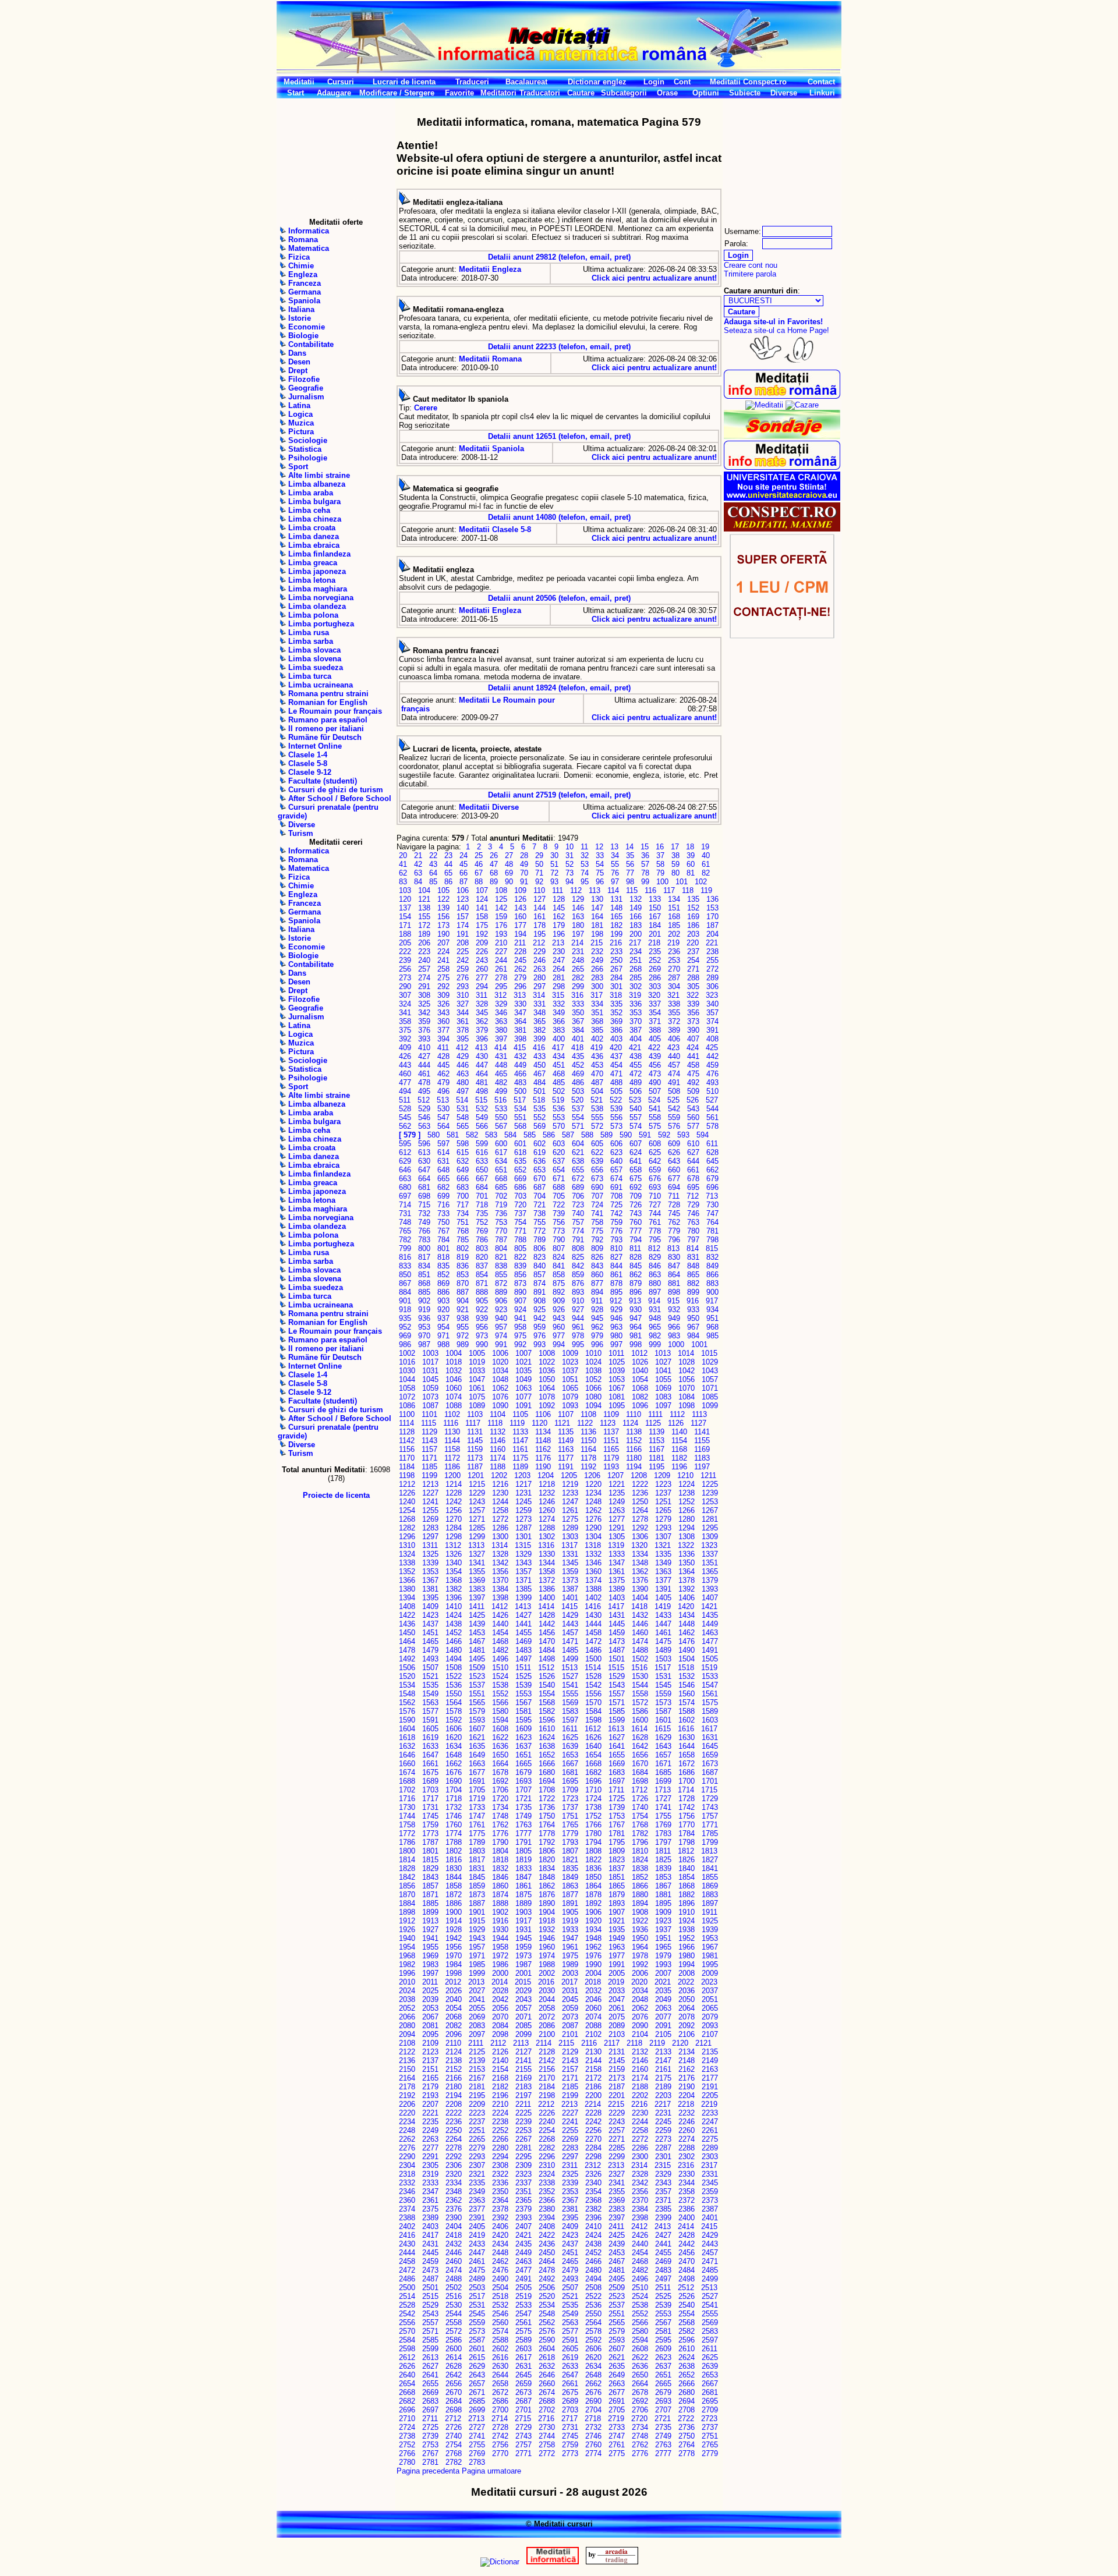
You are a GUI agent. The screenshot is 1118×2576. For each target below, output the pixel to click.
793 (616, 1240)
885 (424, 1292)
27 (509, 855)
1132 (498, 1432)
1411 (477, 1606)
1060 (454, 1388)
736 (501, 1213)
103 (405, 890)
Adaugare (334, 93)
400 (559, 1039)
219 (673, 943)
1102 (452, 1414)
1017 (430, 1362)
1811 (663, 1851)
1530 (640, 1676)
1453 (477, 1633)
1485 (570, 1650)
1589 (710, 1711)
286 (655, 978)
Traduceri (472, 82)
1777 (523, 1833)
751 (463, 1222)
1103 (475, 1414)
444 (424, 1065)
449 (520, 1065)
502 (559, 1091)
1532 (687, 1676)
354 (655, 1013)
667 (482, 1179)
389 (674, 1030)
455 (636, 1065)
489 (636, 1083)
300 (597, 986)
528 (405, 1109)
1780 (593, 1833)
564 (443, 1126)
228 (520, 952)
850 (405, 1275)
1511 (523, 1668)
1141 (702, 1432)
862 (636, 1275)
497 (463, 1091)
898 (674, 1292)
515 (481, 1100)
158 (482, 917)
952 (405, 1327)
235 (655, 952)
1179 (611, 1458)
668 (501, 1179)
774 (578, 1231)
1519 (709, 1668)
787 (501, 1240)
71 (539, 873)
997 (616, 1344)
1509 (477, 1668)
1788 (454, 1842)
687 (539, 1187)
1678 (500, 1772)
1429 (570, 1615)
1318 (593, 1545)
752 (482, 1222)
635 (520, 1161)
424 (693, 1048)
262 (520, 969)
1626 (593, 1737)
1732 (454, 1807)
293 (463, 986)
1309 (710, 1537)
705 (559, 1196)
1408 (407, 1606)
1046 (454, 1379)
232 (597, 952)
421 (635, 1048)
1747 (477, 1816)
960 (559, 1327)
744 (655, 1213)
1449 (710, 1624)
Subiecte (745, 93)
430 (482, 1056)
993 (539, 1344)
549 (482, 1117)
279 (520, 978)
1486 (593, 1650)
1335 (663, 1554)
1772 (407, 1833)
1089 (477, 1406)
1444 (593, 1624)
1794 (593, 1842)
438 (636, 1056)
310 (463, 995)
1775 (477, 1833)
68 (494, 873)
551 (520, 1117)
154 (405, 917)
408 (712, 1039)
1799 (710, 1842)
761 (655, 1222)
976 (539, 1336)
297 (539, 986)
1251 (663, 1502)
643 (674, 1161)
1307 (663, 1537)
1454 (500, 1633)
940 (501, 1318)
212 (539, 943)
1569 (570, 1702)
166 (636, 917)
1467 (477, 1641)
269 (655, 969)
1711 (616, 1790)
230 (559, 952)
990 (482, 1344)
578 (712, 1126)
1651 (523, 1755)
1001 (699, 1344)
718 (482, 1205)
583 (491, 1135)
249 (597, 960)
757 (578, 1222)
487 (597, 1083)
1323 (709, 1545)
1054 (640, 1379)
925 (539, 1310)
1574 (687, 1702)
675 (636, 1179)
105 (443, 890)
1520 (407, 1676)
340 (712, 1004)
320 (654, 995)
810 (616, 1248)
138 (424, 908)
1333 (617, 1554)
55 (615, 864)
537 (578, 1109)
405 (655, 1039)
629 (405, 1161)
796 (674, 1240)
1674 (407, 1772)
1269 (430, 1519)
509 (693, 1091)
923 (501, 1310)
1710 (593, 1790)
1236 (640, 1493)
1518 (686, 1668)
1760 (454, 1825)
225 (463, 952)
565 (463, 1126)
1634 (454, 1746)
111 (558, 890)
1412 (500, 1606)
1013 (663, 1353)
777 (636, 1231)
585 (530, 1135)
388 (655, 1030)
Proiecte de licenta (336, 1495)
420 (616, 1048)
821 (501, 1257)
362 (482, 1021)
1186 (452, 1467)
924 (520, 1310)
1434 (687, 1615)
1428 (547, 1615)
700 (463, 1196)
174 (463, 925)
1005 (477, 1353)
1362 (640, 1572)
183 (636, 925)
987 (424, 1344)
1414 (546, 1606)
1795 (617, 1842)
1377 (663, 1580)
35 (630, 855)
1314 (500, 1545)
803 (482, 1248)
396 (482, 1039)
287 (674, 978)
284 (616, 978)
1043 (710, 1371)
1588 (687, 1711)
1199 (429, 1475)
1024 (593, 1362)
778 (655, 1231)
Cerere (426, 408)
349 (559, 1013)
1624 (547, 1737)
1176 (543, 1458)
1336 (687, 1554)
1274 (547, 1519)
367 (578, 1021)
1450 (407, 1633)
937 (443, 1318)
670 (539, 1179)
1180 (634, 1458)
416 (539, 1048)
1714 (686, 1790)
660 (674, 1170)
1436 (407, 1624)
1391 (663, 1589)
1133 (520, 1432)
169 (693, 917)
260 (482, 969)
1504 (687, 1659)
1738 (593, 1807)
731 (405, 1213)
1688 (407, 1781)
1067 (617, 1388)
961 (578, 1327)
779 (674, 1231)
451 (559, 1065)
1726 (640, 1799)
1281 (710, 1519)
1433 (663, 1615)
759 (616, 1222)
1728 (687, 1799)
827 (616, 1257)
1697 (617, 1781)
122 (443, 899)
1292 (640, 1528)
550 (501, 1117)
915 (673, 1301)
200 (636, 934)
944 (578, 1318)
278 (501, 978)
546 (424, 1117)
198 (597, 934)
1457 (570, 1633)
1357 (523, 1572)
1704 (454, 1790)
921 (463, 1310)
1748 (500, 1816)
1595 (523, 1720)
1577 (430, 1711)
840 (539, 1266)
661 (693, 1170)
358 (405, 1021)
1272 (500, 1519)
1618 (407, 1737)
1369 (477, 1580)
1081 (617, 1397)
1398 (500, 1598)
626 (674, 1152)
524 (654, 1100)
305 (693, 986)
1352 (407, 1572)
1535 (430, 1685)
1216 (500, 1484)
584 (510, 1135)
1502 (640, 1659)
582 (472, 1135)
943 (559, 1318)
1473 (617, 1641)
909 (559, 1301)
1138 (634, 1432)
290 (405, 986)
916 (693, 1301)
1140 (679, 1432)
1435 (710, 1615)
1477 (710, 1641)
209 (482, 943)
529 (424, 1109)
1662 (454, 1764)
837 (482, 1266)
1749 (523, 1816)
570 (559, 1126)
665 (443, 1179)
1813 (709, 1851)
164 (597, 917)
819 (463, 1257)
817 (424, 1257)
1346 (593, 1563)
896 (636, 1292)
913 (635, 1301)
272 (712, 969)
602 (539, 1144)
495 (424, 1091)
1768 (640, 1825)
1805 (523, 1851)
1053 (617, 1379)
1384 (500, 1589)
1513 (569, 1668)
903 (443, 1301)
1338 (407, 1563)
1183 (702, 1458)
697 (405, 1196)
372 (674, 1021)
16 (660, 847)
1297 (430, 1537)
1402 (593, 1598)
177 (520, 925)
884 (405, 1292)
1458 (593, 1633)
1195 (657, 1467)
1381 (430, 1589)
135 (693, 899)
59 (675, 864)
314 (539, 995)
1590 (407, 1720)
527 (712, 1100)
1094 (593, 1406)
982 (655, 1336)
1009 (570, 1353)
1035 (523, 1371)
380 (501, 1030)
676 (655, 1179)
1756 (687, 1816)
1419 (663, 1606)
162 (559, 917)
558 (655, 1117)
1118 (495, 1423)
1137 (611, 1432)
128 (559, 899)
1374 (593, 1580)
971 (443, 1336)
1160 (498, 1449)
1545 (663, 1685)
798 (712, 1240)
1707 (523, 1790)
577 (693, 1126)
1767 (617, 1825)
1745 (430, 1816)
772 (539, 1231)
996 (597, 1344)
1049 (523, 1379)
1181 (657, 1458)
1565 (477, 1702)
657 (616, 1170)
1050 (547, 1379)
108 (501, 890)
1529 (617, 1676)
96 (600, 882)
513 (443, 1100)
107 (482, 890)
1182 (679, 1458)
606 (616, 1144)
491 (674, 1083)
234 (636, 952)
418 (577, 1048)
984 (693, 1336)
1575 (710, 1702)
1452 (454, 1633)
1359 (570, 1572)
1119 (517, 1423)
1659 (710, 1755)
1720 (500, 1799)
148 (616, 908)
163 (578, 917)
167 (655, 917)
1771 (710, 1825)
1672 (687, 1764)
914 (654, 1301)
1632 (407, 1746)
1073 (430, 1397)
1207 (615, 1475)
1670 (640, 1764)
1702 (407, 1790)
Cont (682, 82)
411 (443, 1048)
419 (597, 1048)
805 (520, 1248)
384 (578, 1030)
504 (597, 1091)
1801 (430, 1851)
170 (712, 917)
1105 (520, 1414)
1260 (547, 1510)
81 (691, 873)
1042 (687, 1371)
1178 (588, 1458)
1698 (640, 1781)
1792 (547, 1842)
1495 (477, 1659)
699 (443, 1196)
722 (559, 1205)
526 (693, 1100)
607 (636, 1144)
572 (597, 1126)
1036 (547, 1371)
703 (520, 1196)
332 (559, 1004)
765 (405, 1231)
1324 (407, 1554)
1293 (663, 1528)
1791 (523, 1842)
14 (629, 847)
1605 (430, 1729)
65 (448, 873)
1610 (547, 1729)
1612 (593, 1729)
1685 (663, 1772)
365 (539, 1021)
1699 (663, 1781)
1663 (477, 1764)
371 (655, 1021)
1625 (570, 1737)
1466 (454, 1641)
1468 (500, 1641)
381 (520, 1030)
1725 (617, 1799)
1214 (454, 1484)
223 (424, 952)
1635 (477, 1746)
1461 (663, 1633)
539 (616, 1109)
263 (539, 969)
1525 (523, 1676)
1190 (543, 1467)
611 (712, 1144)
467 (539, 1074)
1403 (617, 1598)
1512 (546, 1668)
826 (597, 1257)
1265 (663, 1510)
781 (712, 1231)
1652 (547, 1755)
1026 (640, 1362)
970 (424, 1336)
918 (405, 1310)
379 (482, 1030)
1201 (476, 1475)
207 (443, 943)
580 (434, 1135)
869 (443, 1283)
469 (578, 1074)
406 (674, 1039)
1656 (640, 1755)
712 (693, 1196)
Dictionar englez (597, 82)
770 (501, 1231)
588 (587, 1135)
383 (559, 1030)
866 (712, 1275)
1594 (500, 1720)
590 (626, 1135)
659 (655, 1170)
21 (418, 855)
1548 (407, 1694)
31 (569, 855)
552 (539, 1117)
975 (520, 1336)
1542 (593, 1685)
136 (712, 899)
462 (443, 1074)
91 (524, 882)
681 (424, 1187)
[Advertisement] (336, 158)
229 (539, 952)
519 (558, 1100)
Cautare (581, 93)
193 (501, 934)
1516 (639, 1668)
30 (554, 855)
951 (712, 1318)
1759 (430, 1825)
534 (520, 1109)
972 (463, 1336)
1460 (640, 1633)
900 (712, 1292)
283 (597, 978)
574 (636, 1126)
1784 (687, 1833)
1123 (608, 1423)
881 (674, 1283)
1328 (500, 1554)
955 (463, 1327)
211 (520, 943)
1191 (566, 1467)
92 (539, 882)
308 (424, 995)
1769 (663, 1825)
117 (669, 890)
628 (712, 1152)
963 (616, 1327)
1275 (570, 1519)
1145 (475, 1441)
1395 (430, 1598)
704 (539, 1196)
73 (569, 873)
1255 (430, 1510)
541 (655, 1109)
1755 (663, 1816)
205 (405, 943)
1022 (547, 1362)
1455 (523, 1633)
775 (597, 1231)
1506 (407, 1668)
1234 (593, 1493)
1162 (543, 1449)
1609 (523, 1729)
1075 (477, 1397)
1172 (452, 1458)
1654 (593, 1755)
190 (443, 934)
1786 (407, 1842)
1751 (570, 1816)
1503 (663, 1659)
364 (520, 1021)
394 (443, 1039)
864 (674, 1275)
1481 (477, 1650)
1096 (640, 1406)
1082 (640, 1397)
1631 (710, 1737)
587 (568, 1135)
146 (578, 908)
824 (559, 1257)
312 (500, 995)
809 (597, 1248)
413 (481, 1048)
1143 (429, 1441)
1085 (710, 1397)
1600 (640, 1720)
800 (424, 1248)
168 (674, 917)
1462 (687, 1633)
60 (691, 864)
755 (539, 1222)
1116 (451, 1423)
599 (482, 1144)
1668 (593, 1764)
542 (674, 1109)
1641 (617, 1746)
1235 (617, 1493)
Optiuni (706, 93)
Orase (667, 93)
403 (616, 1039)
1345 (570, 1563)
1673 (710, 1764)
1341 (477, 1563)
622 (597, 1152)
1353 (430, 1572)
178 (539, 925)
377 (443, 1030)
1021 (523, 1362)
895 (616, 1292)
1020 (500, 1362)
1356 (500, 1572)
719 (501, 1205)
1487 (617, 1650)
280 (539, 978)
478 (424, 1083)
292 (443, 986)
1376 (640, 1580)
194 (520, 934)
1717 (430, 1799)
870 (463, 1283)
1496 (500, 1659)
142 (501, 908)
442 (712, 1056)
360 (443, 1021)
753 (501, 1222)
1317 (569, 1545)
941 (520, 1318)
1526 (547, 1676)
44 (448, 864)
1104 (498, 1414)
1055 (663, 1379)
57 (645, 864)
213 (558, 943)
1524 (500, 1676)
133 (655, 899)
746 (693, 1213)
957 (501, 1327)
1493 (430, 1659)
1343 (523, 1563)
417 (558, 1048)
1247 (570, 1502)
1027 (663, 1362)
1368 (454, 1580)
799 (405, 1248)
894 (597, 1292)
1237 (663, 1493)
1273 (523, 1519)
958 (520, 1327)
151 (674, 908)
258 (443, 969)
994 (559, 1344)
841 (559, 1266)
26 (494, 855)
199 (616, 934)
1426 (500, 1615)
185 (674, 925)
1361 (617, 1572)
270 (674, 969)
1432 (640, 1615)
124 (482, 899)
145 (559, 908)
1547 (710, 1685)
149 (636, 908)
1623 (523, 1737)
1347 (617, 1563)
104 (424, 890)
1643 (663, 1746)
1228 (454, 1493)
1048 (500, 1379)
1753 (617, 1816)
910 (578, 1301)
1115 (429, 1423)
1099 (710, 1406)
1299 (477, 1537)
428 (443, 1056)
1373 (570, 1580)
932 (674, 1310)
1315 (523, 1545)
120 (405, 899)
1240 (407, 1502)
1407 (710, 1598)
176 (501, 925)
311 (482, 995)
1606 (454, 1729)
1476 (687, 1641)
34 (615, 855)
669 (520, 1179)
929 (616, 1310)
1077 (523, 1397)
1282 (407, 1528)
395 (463, 1039)
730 (712, 1205)
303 (655, 986)
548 (463, 1117)
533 (501, 1109)
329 (501, 1004)
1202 (499, 1475)
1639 (570, 1746)
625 (655, 1152)
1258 (500, 1510)
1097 (663, 1406)
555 (597, 1117)
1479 (430, 1650)
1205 (569, 1475)
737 (520, 1213)
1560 (687, 1694)
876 (578, 1283)
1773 (430, 1833)
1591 (430, 1720)
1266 (687, 1510)
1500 (593, 1659)
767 (443, 1231)
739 (559, 1213)
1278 (640, 1519)
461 (424, 1074)
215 (597, 943)
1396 (454, 1598)
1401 (570, 1598)
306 (712, 986)
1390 (640, 1589)
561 (712, 1117)
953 (424, 1327)
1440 (500, 1624)
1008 (547, 1353)
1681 (570, 1772)
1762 (500, 1825)
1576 (407, 1711)
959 (539, 1327)
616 (482, 1152)
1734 (500, 1807)
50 (539, 864)
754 (520, 1222)
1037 (570, 1371)
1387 (570, 1589)
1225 (710, 1484)
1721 (523, 1799)
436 (597, 1056)
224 (443, 952)
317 (597, 995)
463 (463, 1074)
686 (520, 1187)
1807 (570, 1851)
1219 (570, 1484)
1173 (475, 1458)
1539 (523, 1685)
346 (501, 1013)
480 (463, 1083)
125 (501, 899)
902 (424, 1301)
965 (655, 1327)
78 (645, 873)
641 (636, 1161)
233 (616, 952)
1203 (522, 1475)
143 (520, 908)
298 (559, 986)
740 (578, 1213)
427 (424, 1056)
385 (597, 1030)
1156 (407, 1449)
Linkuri (822, 93)
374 (712, 1021)
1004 (454, 1353)
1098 (687, 1406)
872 (501, 1283)
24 (464, 855)
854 (482, 1275)
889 (501, 1292)
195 (539, 934)
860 (597, 1275)
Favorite (459, 93)
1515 (616, 1668)
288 (693, 978)
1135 (566, 1432)
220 (693, 943)
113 (595, 890)
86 (448, 882)
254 (693, 960)
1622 (500, 1737)
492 (693, 1083)
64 (433, 873)
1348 (640, 1563)
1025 (617, 1362)
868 (424, 1283)
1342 (500, 1563)
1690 (454, 1781)
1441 (523, 1624)
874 (539, 1283)
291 (424, 986)
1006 (500, 1353)
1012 (639, 1353)
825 (578, 1257)
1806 (547, 1851)
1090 (500, 1406)
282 (578, 978)
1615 (663, 1729)
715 (424, 1205)
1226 (407, 1493)
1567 (523, 1702)
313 (520, 995)
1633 (430, 1746)
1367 (430, 1580)
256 (405, 969)
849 (712, 1266)
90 (509, 882)
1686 (687, 1772)
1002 (407, 1353)
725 (616, 1205)
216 (616, 943)
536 (559, 1109)
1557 (617, 1694)
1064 (547, 1388)
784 (443, 1240)
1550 (454, 1694)
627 (693, 1152)
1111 (655, 1414)
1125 (653, 1423)
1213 (430, 1484)
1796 (640, 1842)
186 (693, 925)
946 (616, 1318)
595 (405, 1144)
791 (578, 1240)
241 (443, 960)
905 (482, 1301)
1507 (430, 1668)
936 (424, 1318)
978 (578, 1336)
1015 (709, 1353)
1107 (566, 1414)
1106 (543, 1414)
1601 (663, 1720)
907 (520, 1301)
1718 (454, 1799)
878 (616, 1283)
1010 (593, 1353)
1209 (662, 1475)
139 (443, 908)
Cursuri (341, 82)
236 (674, 952)
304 (674, 986)
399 (539, 1039)
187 (712, 925)
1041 (663, 1371)
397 (501, 1039)
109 (520, 890)
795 (655, 1240)
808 (578, 1248)
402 (597, 1039)
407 (693, 1039)
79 (660, 873)
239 (405, 960)
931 (655, 1310)
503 (578, 1091)
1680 (547, 1772)
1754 (640, 1816)
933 (693, 1310)
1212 (407, 1484)
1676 (454, 1772)
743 (636, 1213)
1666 (547, 1764)
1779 (570, 1833)
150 (655, 908)
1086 (407, 1406)
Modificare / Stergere (397, 93)
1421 (709, 1606)
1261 (570, 1510)
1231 (523, 1493)
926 (559, 1310)
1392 (687, 1589)
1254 (407, 1510)
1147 (520, 1441)
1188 (498, 1467)
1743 (710, 1807)
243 (482, 960)
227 (501, 952)
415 (520, 1048)
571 (578, 1126)
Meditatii (299, 82)
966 (674, 1327)
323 (712, 995)
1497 (523, 1659)
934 (712, 1310)
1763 (523, 1825)
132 (636, 899)
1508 (454, 1668)
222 (405, 952)
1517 (663, 1668)
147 (597, 908)
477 (405, 1083)
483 (520, 1083)
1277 (617, 1519)
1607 (477, 1729)
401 (578, 1039)
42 (418, 864)
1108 (588, 1414)
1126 (676, 1423)
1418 (639, 1606)
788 (520, 1240)
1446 (640, 1624)
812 (654, 1248)
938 (463, 1318)
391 (712, 1030)
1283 (430, 1528)
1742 (687, 1807)
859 (578, 1275)
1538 (500, 1685)
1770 (687, 1825)
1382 (454, 1589)
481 (482, 1083)
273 (405, 978)
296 (520, 986)
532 (482, 1109)
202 (674, 934)
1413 (523, 1606)
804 (501, 1248)
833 (405, 1266)
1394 (407, 1598)
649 (463, 1170)
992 (520, 1344)
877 (597, 1283)
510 (712, 1091)
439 (655, 1056)
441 (693, 1056)
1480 (454, 1650)
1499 (570, 1659)
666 (463, 1179)
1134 (543, 1432)
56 (630, 864)
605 (597, 1144)
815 (712, 1248)
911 (597, 1301)
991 (501, 1344)
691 (616, 1187)
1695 (570, 1781)
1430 (593, 1615)
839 (520, 1266)
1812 (686, 1851)
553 (559, 1117)
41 (403, 864)
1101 (429, 1414)
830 (674, 1257)
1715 (709, 1790)
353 (636, 1013)
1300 (500, 1537)
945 (597, 1318)
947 (636, 1318)
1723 (570, 1799)
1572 (640, 1702)
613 (424, 1152)
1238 (687, 1493)
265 (578, 969)
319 (635, 995)
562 (405, 1126)
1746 (454, 1816)
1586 (640, 1711)
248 (578, 960)
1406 (687, 1598)
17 (675, 847)
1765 (570, 1825)
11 (584, 847)
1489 (663, 1650)
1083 (663, 1397)
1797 (663, 1842)
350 (578, 1013)
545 (405, 1117)
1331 (570, 1554)
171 (405, 925)
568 (520, 1126)
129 (578, 899)
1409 (430, 1606)
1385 (523, 1589)
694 (674, 1187)
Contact (821, 82)
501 (539, 1091)
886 (443, 1292)
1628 (640, 1737)
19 (705, 847)
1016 (407, 1362)
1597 (570, 1720)
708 (616, 1196)
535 (539, 1109)
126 (520, 899)
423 (673, 1048)
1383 (477, 1589)
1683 (617, 1772)
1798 (687, 1842)
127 (539, 899)
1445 (617, 1624)
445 (443, 1065)
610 (693, 1144)
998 (636, 1344)
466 (520, 1074)
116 (650, 890)
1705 (477, 1790)
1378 (687, 1580)
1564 (454, 1702)
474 (674, 1074)
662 (712, 1170)
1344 (547, 1563)
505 (616, 1091)
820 (482, 1257)
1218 (547, 1484)
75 (600, 873)
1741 (663, 1807)
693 (655, 1187)
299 (578, 986)
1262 (593, 1510)
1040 (640, 1371)
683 (463, 1187)
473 (655, 1074)
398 (520, 1039)
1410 (454, 1606)
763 (693, 1222)
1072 (407, 1397)
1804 (500, 1851)
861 (616, 1275)
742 (616, 1213)
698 (424, 1196)
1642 (640, 1746)
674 (616, 1179)
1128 (407, 1432)
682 (443, 1187)
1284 (454, 1528)
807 (559, 1248)
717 (463, 1205)
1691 (477, 1781)
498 (482, 1091)
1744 (407, 1816)
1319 (616, 1545)
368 (597, 1021)
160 (520, 917)
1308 (687, 1537)
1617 (709, 1729)
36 (645, 855)
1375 (617, 1580)
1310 (407, 1545)
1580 (500, 1711)
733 (443, 1213)
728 (674, 1205)
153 (712, 908)
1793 (570, 1842)
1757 (710, 1816)
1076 (500, 1397)
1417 (616, 1606)
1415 (569, 1606)
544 (712, 1109)
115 (632, 890)
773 (559, 1231)
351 (597, 1013)
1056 (687, 1379)
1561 (710, 1694)
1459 (617, 1633)
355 (674, 1013)
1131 (475, 1432)
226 (482, 952)
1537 (477, 1685)
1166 (634, 1449)
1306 (640, 1537)
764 (712, 1222)
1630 (687, 1737)
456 (655, 1065)
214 (577, 943)
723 (578, 1205)
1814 (407, 1860)
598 (463, 1144)
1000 (676, 1344)
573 (616, 1126)
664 (424, 1179)
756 (559, 1222)
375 (405, 1030)
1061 (477, 1388)
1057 (710, 1379)
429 (463, 1056)
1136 (588, 1432)
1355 (477, 1572)
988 (443, 1344)
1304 (593, 1537)
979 (597, 1336)
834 (424, 1266)
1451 (430, 1633)
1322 (686, 1545)
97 (615, 882)
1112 (677, 1414)
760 (636, 1222)
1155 (702, 1441)
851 (424, 1275)
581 (453, 1135)
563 (424, 1126)
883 (712, 1283)
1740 (640, 1807)
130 (597, 899)
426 (405, 1056)
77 (630, 873)
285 (636, 978)
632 (463, 1161)
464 (482, 1074)
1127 (698, 1423)
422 (654, 1048)
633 (482, 1161)
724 (597, 1205)
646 (405, 1170)
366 (559, 1021)
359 (424, 1021)
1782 (640, 1833)
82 (706, 873)
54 (600, 864)
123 (463, 899)
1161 (520, 1449)
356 (693, 1013)
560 (693, 1117)
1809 (617, 1851)
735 (482, 1213)
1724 (593, 1799)
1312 (453, 1545)
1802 (454, 1851)
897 (655, 1292)
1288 (547, 1528)
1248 (593, 1502)
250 (616, 960)
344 (463, 1013)
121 (424, 899)
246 (539, 960)
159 (501, 917)
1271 (477, 1519)
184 (655, 925)
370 (636, 1021)
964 (636, 1327)
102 (701, 882)
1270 (454, 1519)
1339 (430, 1563)
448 (501, 1065)
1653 (570, 1755)
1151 (611, 1441)
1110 (634, 1414)
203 (693, 934)
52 (569, 864)
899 (693, 1292)
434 (559, 1056)
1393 (710, 1589)
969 (405, 1336)
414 (500, 1048)
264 (559, 969)
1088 (454, 1406)
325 (424, 1004)
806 (539, 1248)
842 (578, 1266)
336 (636, 1004)
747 (712, 1213)
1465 (430, 1641)
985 (712, 1336)
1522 (454, 1676)
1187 (475, 1467)
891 (539, 1292)
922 (482, 1310)
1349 (663, 1563)
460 (405, 1074)
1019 (477, 1362)
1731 (430, 1807)
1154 (679, 1441)
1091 (523, 1406)
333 (578, 1004)
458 (693, 1065)
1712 (639, 1790)
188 (405, 934)
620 (559, 1152)
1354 (454, 1572)
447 (482, 1065)
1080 (593, 1397)
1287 (523, 1528)
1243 (477, 1502)
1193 (611, 1467)
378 (463, 1030)
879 (636, 1283)
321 (673, 995)
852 (443, 1275)
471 (616, 1074)
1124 (630, 1423)
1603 (710, 1720)
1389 (617, 1589)
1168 (679, 1449)
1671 (663, 1764)
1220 (593, 1484)
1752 (593, 1816)
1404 (640, 1598)
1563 (430, 1702)
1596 (547, 1720)
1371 (523, 1580)
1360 (593, 1572)
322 (693, 995)
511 (405, 1100)
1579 (477, 1711)
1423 (430, 1615)
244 (501, 960)
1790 (500, 1842)
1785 (710, 1833)
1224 (687, 1484)
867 (405, 1283)
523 (635, 1100)
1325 (430, 1554)
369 (616, 1021)
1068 (640, 1388)
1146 (498, 1441)
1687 (710, 1772)
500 (520, 1091)
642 (655, 1161)
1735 (523, 1807)
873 (520, 1283)
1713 (663, 1790)
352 (616, 1013)
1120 (539, 1423)
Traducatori (540, 93)
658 (636, 1170)
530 (443, 1109)
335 (616, 1004)
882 (693, 1283)
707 (597, 1196)
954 (443, 1327)
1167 (657, 1449)
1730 (407, 1807)
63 (418, 873)
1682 (593, 1772)
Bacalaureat (526, 82)
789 (539, 1240)
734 (463, 1213)
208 (463, 943)
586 (549, 1135)
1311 (430, 1545)
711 (674, 1196)
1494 (454, 1659)
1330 (547, 1554)
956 (482, 1327)
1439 (477, 1624)
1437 (430, 1624)
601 (520, 1144)
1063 (523, 1388)
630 (424, 1161)
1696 (593, 1781)
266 (597, 969)
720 (520, 1205)
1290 (593, 1528)
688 (559, 1187)
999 (655, 1344)
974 (501, 1336)
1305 (617, 1537)
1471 (570, 1641)
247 (559, 960)
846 (655, 1266)
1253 (710, 1502)
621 (578, 1152)
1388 (593, 1589)
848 (693, 1266)
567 (501, 1126)
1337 (710, 1554)
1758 (407, 1825)
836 (463, 1266)
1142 (407, 1441)
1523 (477, 1676)
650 (482, 1170)
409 (405, 1048)
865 (693, 1275)
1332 (593, 1554)
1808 (593, 1851)
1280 (687, 1519)
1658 (687, 1755)
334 (597, 1004)
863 (655, 1275)
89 (494, 882)
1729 (710, 1799)
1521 (430, 1676)
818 (443, 1257)
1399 (523, 1598)
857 (539, 1275)
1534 (407, 1685)
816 (405, 1257)
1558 (640, 1694)
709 (636, 1196)
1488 (640, 1650)
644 (693, 1161)
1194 (634, 1467)
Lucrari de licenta (404, 82)
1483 (523, 1650)
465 (501, 1074)
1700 (687, 1781)
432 (520, 1056)
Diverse (784, 93)
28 (524, 855)
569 (539, 1126)
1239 (710, 1493)
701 (482, 1196)
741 (597, 1213)
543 (693, 1109)
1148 (543, 1441)
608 (655, 1144)
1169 (702, 1449)
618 (520, 1152)
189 (424, 934)
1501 (617, 1659)
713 (712, 1196)
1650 (500, 1755)
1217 (523, 1484)
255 (712, 960)
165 (616, 917)
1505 (710, 1659)
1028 (687, 1362)
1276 (593, 1519)
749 (424, 1222)
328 (482, 1004)
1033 (477, 1371)
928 (597, 1310)
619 (539, 1152)
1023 (570, 1362)
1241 (430, 1502)
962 (597, 1327)
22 (433, 855)
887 (463, 1292)
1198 (407, 1475)
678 (693, 1179)
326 (443, 1004)
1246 (547, 1502)
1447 (663, 1624)
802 (463, 1248)
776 (616, 1231)
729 (693, 1205)
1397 (477, 1598)
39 (691, 855)
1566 (500, 1702)
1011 (616, 1353)
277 (482, 978)
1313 (476, 1545)
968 (712, 1327)
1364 (687, 1572)
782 (405, 1240)
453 (597, 1065)
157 (463, 917)
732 (424, 1213)
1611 (570, 1729)
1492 (407, 1659)
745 (674, 1213)
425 (712, 1048)
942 (539, 1318)
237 (693, 952)
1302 (547, 1537)
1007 (523, 1353)
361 (463, 1021)
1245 (523, 1502)
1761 (477, 1825)
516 (500, 1100)
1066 (593, 1388)
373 (693, 1021)
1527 (570, 1676)
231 (578, 952)
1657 (663, 1755)
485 (559, 1083)
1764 (547, 1825)
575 (655, 1126)
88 (479, 882)
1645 (710, 1746)
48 (509, 864)
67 (479, 873)
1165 (611, 1449)
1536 (454, 1685)
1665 (523, 1764)
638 (578, 1161)
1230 (500, 1493)
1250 (640, 1502)
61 (706, 864)
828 (636, 1257)
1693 (523, 1781)
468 (559, 1074)
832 (712, 1257)
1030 (407, 1371)
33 (600, 855)
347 (520, 1013)
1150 (588, 1441)
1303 (570, 1537)
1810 (640, 1851)
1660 (407, 1764)
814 (693, 1248)
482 (501, 1083)
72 (554, 873)
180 (578, 925)
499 (501, 1091)
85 (433, 882)
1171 (429, 1458)
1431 (617, 1615)
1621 (477, 1737)
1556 (593, 1694)
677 (674, 1179)
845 (636, 1266)
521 (597, 1100)
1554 (547, 1694)
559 (674, 1117)
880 (655, 1283)
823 (539, 1257)
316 (577, 995)
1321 (663, 1545)
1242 (454, 1502)
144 (539, 908)
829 (655, 1257)
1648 (454, 1755)
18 (690, 847)
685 (501, 1187)
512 (424, 1100)
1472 (593, 1641)
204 (712, 934)
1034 (500, 1371)
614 (443, 1152)
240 (424, 960)
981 (636, 1336)
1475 (663, 1641)
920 (443, 1310)
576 (674, 1126)
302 (636, 986)
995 (578, 1344)
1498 (547, 1659)
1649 (477, 1755)
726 (636, 1205)
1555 (570, 1694)
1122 (585, 1423)
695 (693, 1187)
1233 (570, 1493)
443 (405, 1065)
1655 (617, 1755)
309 (443, 995)
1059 (430, 1388)
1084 (687, 1397)
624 (636, 1152)
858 (559, 1275)
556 (616, 1117)
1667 (570, 1764)
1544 (640, 1685)
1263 (617, 1510)
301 (616, 986)
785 (463, 1240)
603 (559, 1144)
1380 (407, 1589)
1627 (617, 1737)
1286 (500, 1528)
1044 (407, 1379)
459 (712, 1065)
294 (482, 986)
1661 (430, 1764)
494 (405, 1091)
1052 (593, 1379)
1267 (710, 1510)
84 (418, 882)
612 (405, 1152)
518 (539, 1100)
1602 (687, 1720)
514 (462, 1100)
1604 (407, 1729)
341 (405, 1013)
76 (615, 873)
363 (501, 1021)
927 (578, 1310)
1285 (477, 1528)
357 (712, 1013)
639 (597, 1161)
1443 (570, 1624)
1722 (547, 1799)
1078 (547, 1397)
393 (424, 1039)
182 (616, 925)
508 (674, 1091)
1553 (523, 1694)
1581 (523, 1711)
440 (674, 1056)
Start (296, 93)
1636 (500, 1746)
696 (712, 1187)
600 (501, 1144)
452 (578, 1065)
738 (539, 1213)
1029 (710, 1362)
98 (630, 882)
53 (585, 864)
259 (463, 969)
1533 (710, 1676)
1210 (685, 1475)
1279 (663, 1519)
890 (520, 1292)
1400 (547, 1598)
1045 (430, 1379)
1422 (407, 1615)
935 (405, 1318)
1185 (429, 1467)
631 (443, 1161)
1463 (710, 1633)
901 (405, 1301)
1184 (407, 1467)
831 (693, 1257)
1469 (523, 1641)
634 (501, 1161)
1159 (475, 1449)
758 (597, 1222)
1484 (547, 1650)
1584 (593, 1711)
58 (660, 864)
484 (539, 1083)
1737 (570, 1807)
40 (706, 855)
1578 (454, 1711)
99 (645, 882)
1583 (570, 1711)
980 (616, 1336)
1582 (547, 1711)
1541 (570, 1685)
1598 (593, 1720)
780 (693, 1231)
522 (616, 1100)
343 (443, 1013)
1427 (523, 1615)
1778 (547, 1833)
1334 (640, 1554)
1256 (454, 1510)
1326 (454, 1554)
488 (616, 1083)
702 (501, 1196)
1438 (454, 1624)
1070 (687, 1388)
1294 (687, 1528)
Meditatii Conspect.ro (748, 82)
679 (712, 1179)
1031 (430, 1371)
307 (405, 995)
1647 (430, 1755)
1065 (570, 1388)
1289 (570, 1528)
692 (636, 1187)
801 (443, 1248)
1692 (500, 1781)
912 (616, 1301)
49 (524, 864)
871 (482, 1283)
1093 (570, 1406)
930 (636, 1310)
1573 (663, 1702)
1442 (547, 1624)
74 (585, 873)
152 (693, 908)
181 (597, 925)
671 (559, 1179)
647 (424, 1170)
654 (559, 1170)
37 (660, 855)
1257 (477, 1510)
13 (614, 847)
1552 (500, 1694)
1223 (663, 1484)
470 (597, 1074)
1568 (547, 1702)
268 (636, 969)
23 (448, 855)
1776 (500, 1833)
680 (405, 1187)
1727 (663, 1799)
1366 (407, 1580)
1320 (639, 1545)
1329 (523, 1554)
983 (674, 1336)
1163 (566, 1449)
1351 (710, 1563)
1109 (611, 1414)
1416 (593, 1606)
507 (655, 1091)
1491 (710, 1650)
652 (520, 1170)
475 (693, 1074)
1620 (454, 1737)
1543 (617, 1685)
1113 (699, 1414)
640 (616, 1161)
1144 (452, 1441)
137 (405, 908)
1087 (430, 1406)
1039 (617, 1371)
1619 (430, 1737)
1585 (617, 1711)
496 (443, 1091)
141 (482, 908)
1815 (430, 1860)
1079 (570, 1397)
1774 (454, 1833)
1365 (710, 1572)
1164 (588, 1449)
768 (463, 1231)
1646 (407, 1755)
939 (482, 1318)
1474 (640, 1641)
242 (463, 960)
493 (712, 1083)
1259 (523, 1510)
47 (494, 864)
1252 (687, 1502)
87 (464, 882)
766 (424, 1231)
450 (539, 1065)
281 (559, 978)
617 (501, 1152)
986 (405, 1344)
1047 (477, 1379)
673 (597, 1179)
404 (636, 1039)
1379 (710, 1580)
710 (655, 1196)
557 (636, 1117)
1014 (686, 1353)
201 (655, 934)
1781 (617, 1833)
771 (520, 1231)
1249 (617, 1502)
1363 (663, 1572)
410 (424, 1048)
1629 (663, 1737)
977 (559, 1336)
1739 (617, 1807)
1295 (710, 1528)
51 (554, 864)
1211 (708, 1475)
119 (706, 890)
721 (539, 1205)
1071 (710, 1388)
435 (578, 1056)
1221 (617, 1484)
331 (539, 1004)
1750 (547, 1816)
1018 (454, 1362)
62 (403, 873)
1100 (407, 1414)
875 (559, 1283)
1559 (663, 1694)
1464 (407, 1641)
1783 (663, 1833)
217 (635, 943)
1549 (430, 1694)
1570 (593, 1702)
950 (693, 1318)
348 (539, 1013)
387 (636, 1030)
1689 (430, 1781)
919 (424, 1310)
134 (674, 899)
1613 (616, 1729)
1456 (547, 1633)
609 (674, 1144)
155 (424, 917)
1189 (520, 1467)
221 (712, 943)
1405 (663, 1598)
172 (424, 925)
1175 (520, 1458)
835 (443, 1266)
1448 (687, 1624)
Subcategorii (624, 93)
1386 (547, 1589)
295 (501, 986)
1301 (523, 1537)
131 (616, 899)
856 (520, 1275)
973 (482, 1336)
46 (479, 864)
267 (616, 969)
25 (479, 855)
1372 (547, 1580)
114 (613, 890)
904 (463, 1301)
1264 (640, 1510)
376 (424, 1030)
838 (501, 1266)
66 (464, 873)
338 (674, 1004)
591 (645, 1135)
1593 (477, 1720)
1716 (407, 1799)
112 (576, 890)
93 (554, 882)
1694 (547, 1781)
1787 (430, 1842)
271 (693, 969)
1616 (686, 1729)
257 (424, 969)
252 (655, 960)
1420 (686, 1606)
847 (674, 1266)
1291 (617, 1528)
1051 (570, 1379)
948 (655, 1318)
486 (578, 1083)
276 (463, 978)
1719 (477, 1799)
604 (578, 1144)
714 (405, 1205)
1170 (407, 1458)
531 (463, 1109)
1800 (407, 1851)
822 (520, 1257)
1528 (593, 1676)
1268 (407, 1519)
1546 (687, 1685)
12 (599, 847)
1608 (500, 1729)
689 (578, 1187)
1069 (663, 1388)
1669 (617, 1764)
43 (433, 864)
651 (501, 1170)
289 (712, 978)
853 (463, 1275)
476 (712, 1074)
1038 (593, 1371)
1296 (407, 1537)
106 (463, 890)
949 (674, 1318)
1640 (593, 1746)
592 (664, 1135)
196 (559, 934)
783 (424, 1240)
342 (424, 1013)
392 (405, 1039)
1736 (547, 1807)
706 (578, 1196)
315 (558, 995)
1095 (617, 1406)
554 (578, 1117)
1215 (477, 1484)
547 (443, 1117)
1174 (498, 1458)
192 (482, 934)
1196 (679, 1467)
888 (482, 1292)
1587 (663, 1711)
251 (636, 960)
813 (673, 1248)
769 (482, 1231)
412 (462, 1048)
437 (616, 1056)
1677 (477, 1772)
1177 (566, 1458)
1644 (687, 1746)
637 (559, 1161)
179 (559, 925)
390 (693, 1030)
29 (539, 855)
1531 (663, 1676)
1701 (710, 1781)
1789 (477, 1842)
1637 (523, 1746)
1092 (547, 1406)
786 (482, 1240)
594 (703, 1135)
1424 (454, 1615)
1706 (500, 1790)
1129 (429, 1432)
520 (577, 1100)
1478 (407, 1650)
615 (463, 1152)
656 (597, 1170)
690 (597, 1187)
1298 (454, 1537)
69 (509, 873)
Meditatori (498, 93)
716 (443, 1205)
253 (674, 960)
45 (464, 864)
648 (443, 1170)
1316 (546, 1545)
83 (403, 882)
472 (636, 1074)
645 (712, 1161)
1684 (640, 1772)
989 (463, 1344)
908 (539, 1301)
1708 (547, 1790)
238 (712, 952)
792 (597, 1240)
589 (606, 1135)
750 (443, 1222)
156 (443, 917)
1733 (477, 1807)
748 (405, 1222)
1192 (588, 1467)
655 (578, 1170)
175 (482, 925)
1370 (500, 1580)
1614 (639, 1729)
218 (654, 943)
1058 (407, 1388)
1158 (452, 1449)
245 (520, 960)
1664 (500, 1764)
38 (675, 855)
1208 (639, 1475)
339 (693, 1004)
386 (616, 1030)
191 (463, 934)
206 (424, 943)
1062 (500, 1388)
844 (616, 1266)
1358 (547, 1572)
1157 (429, 1449)
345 (482, 1013)
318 (616, 995)
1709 (570, 1790)
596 (424, 1144)
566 (482, 1126)
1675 (430, 1772)
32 (585, 855)
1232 (547, 1493)
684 (482, 1187)
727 (655, 1205)
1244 (500, 1502)
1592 (454, 1720)
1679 (523, 1772)
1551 (477, 1694)
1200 (452, 1475)
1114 (406, 1423)
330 (520, 1004)
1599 (617, 1720)
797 (693, 1240)
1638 (547, 1746)
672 (578, 1179)
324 (405, 1004)
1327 (477, 1554)
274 (424, 978)
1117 (473, 1423)
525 (673, 1100)
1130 (452, 1432)
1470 (547, 1641)
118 (688, 890)
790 (559, 1240)
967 (693, 1327)
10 (569, 847)
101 (682, 882)
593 (683, 1135)
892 (559, 1292)
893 (578, 1292)
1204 (546, 1475)
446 (463, 1065)
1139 (657, 1432)
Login (654, 82)
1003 (430, 1353)
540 (636, 1109)
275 (443, 978)
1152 (634, 1441)
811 (635, 1248)
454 (616, 1065)
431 (501, 1056)
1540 (547, 1685)
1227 (430, 1493)
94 (569, 882)
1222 (640, 1484)
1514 (593, 1668)
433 (539, 1056)
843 (597, 1266)
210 (501, 943)
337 (655, 1004)
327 (463, 1004)
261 (501, 969)
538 (597, 1109)
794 (636, 1240)
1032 (454, 1371)
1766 (593, 1825)
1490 (687, 1650)
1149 (566, 1441)
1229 (477, 1493)
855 (501, 1275)
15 (645, 847)
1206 (592, 1475)
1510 (500, 1668)
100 (662, 882)
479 (443, 1083)
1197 (702, 1467)
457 (674, 1065)
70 (524, 873)
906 (501, 1301)
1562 (407, 1702)
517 (520, 1100)
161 (539, 917)
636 (539, 1161)
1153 (657, 1441)
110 (539, 890)
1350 (687, 1563)
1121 (562, 1423)
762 (674, 1222)
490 (655, 1083)
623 (616, 1152)
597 (443, 1144)
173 (443, 925)
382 (539, 1030)
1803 (477, 1851)
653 (539, 1170)
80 (675, 873)
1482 (500, 1650)
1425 (477, 1615)
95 (585, 882)
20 (403, 855)
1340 (454, 1563)
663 (405, 1179)
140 (463, 908)
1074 (454, 1397)
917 (712, 1301)
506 (636, 1091)
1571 (617, 1702)
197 (578, 934)
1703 (430, 1790)
